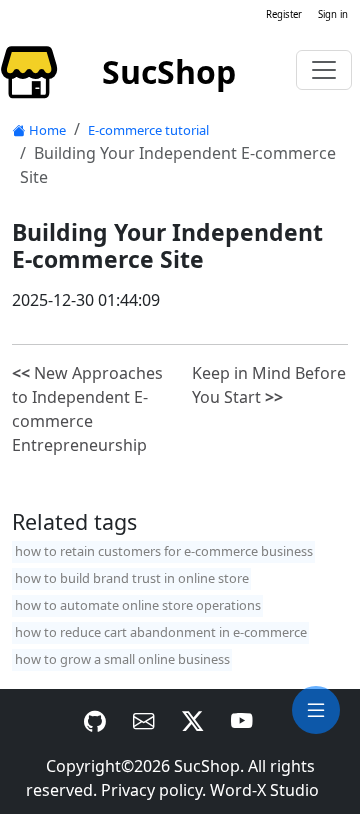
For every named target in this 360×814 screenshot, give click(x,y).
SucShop (207, 766)
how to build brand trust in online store (132, 578)
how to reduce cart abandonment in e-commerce (161, 632)
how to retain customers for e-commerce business (164, 551)
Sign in (333, 14)
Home (47, 130)
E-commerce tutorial (148, 130)
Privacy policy (151, 790)
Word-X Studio (264, 790)
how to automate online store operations (138, 605)
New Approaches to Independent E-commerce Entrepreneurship (87, 409)
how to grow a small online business (122, 659)
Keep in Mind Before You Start (269, 385)
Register (284, 14)
